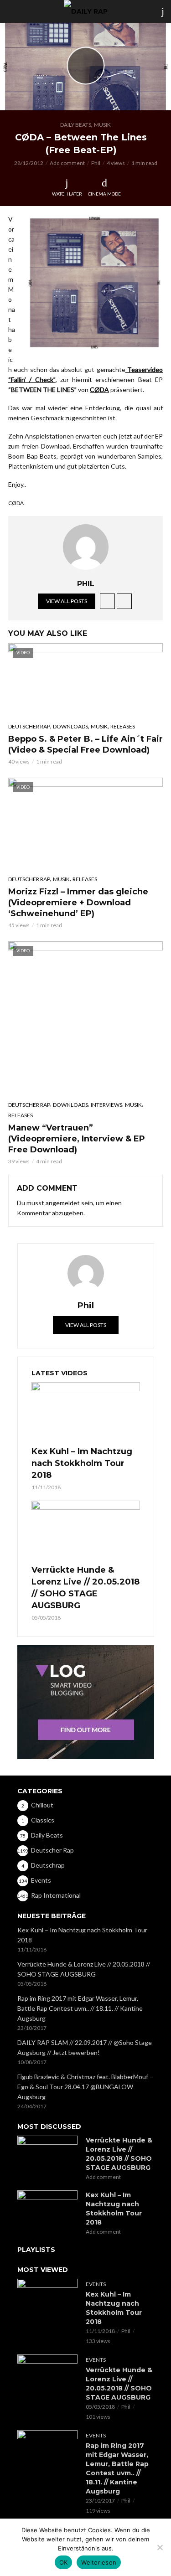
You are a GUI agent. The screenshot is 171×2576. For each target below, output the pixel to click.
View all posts (67, 601)
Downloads (70, 726)
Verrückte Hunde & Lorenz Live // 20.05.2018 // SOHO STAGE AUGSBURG (85, 1588)
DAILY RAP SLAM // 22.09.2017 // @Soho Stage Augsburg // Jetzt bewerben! (85, 2047)
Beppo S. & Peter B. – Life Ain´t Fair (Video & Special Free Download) (85, 744)
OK (64, 2562)
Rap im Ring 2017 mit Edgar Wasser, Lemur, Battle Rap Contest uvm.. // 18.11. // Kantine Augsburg (80, 2008)
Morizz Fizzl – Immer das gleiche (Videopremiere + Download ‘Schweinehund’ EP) (78, 903)
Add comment (67, 163)
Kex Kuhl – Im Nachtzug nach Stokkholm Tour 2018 (82, 1463)
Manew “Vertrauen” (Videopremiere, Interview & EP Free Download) (77, 1139)
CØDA (99, 390)
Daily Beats (76, 125)
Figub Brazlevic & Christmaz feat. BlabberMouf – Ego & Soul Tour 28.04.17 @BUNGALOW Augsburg (85, 2087)
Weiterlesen (99, 2562)
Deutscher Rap (29, 726)
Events (96, 2284)
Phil (96, 163)
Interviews (106, 1105)
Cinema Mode (104, 194)
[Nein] (160, 2547)
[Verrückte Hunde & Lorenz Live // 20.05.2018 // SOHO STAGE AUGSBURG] (86, 1531)
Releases (123, 726)
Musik (102, 125)
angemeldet (63, 1203)
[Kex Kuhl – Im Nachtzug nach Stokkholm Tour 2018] (86, 1413)
